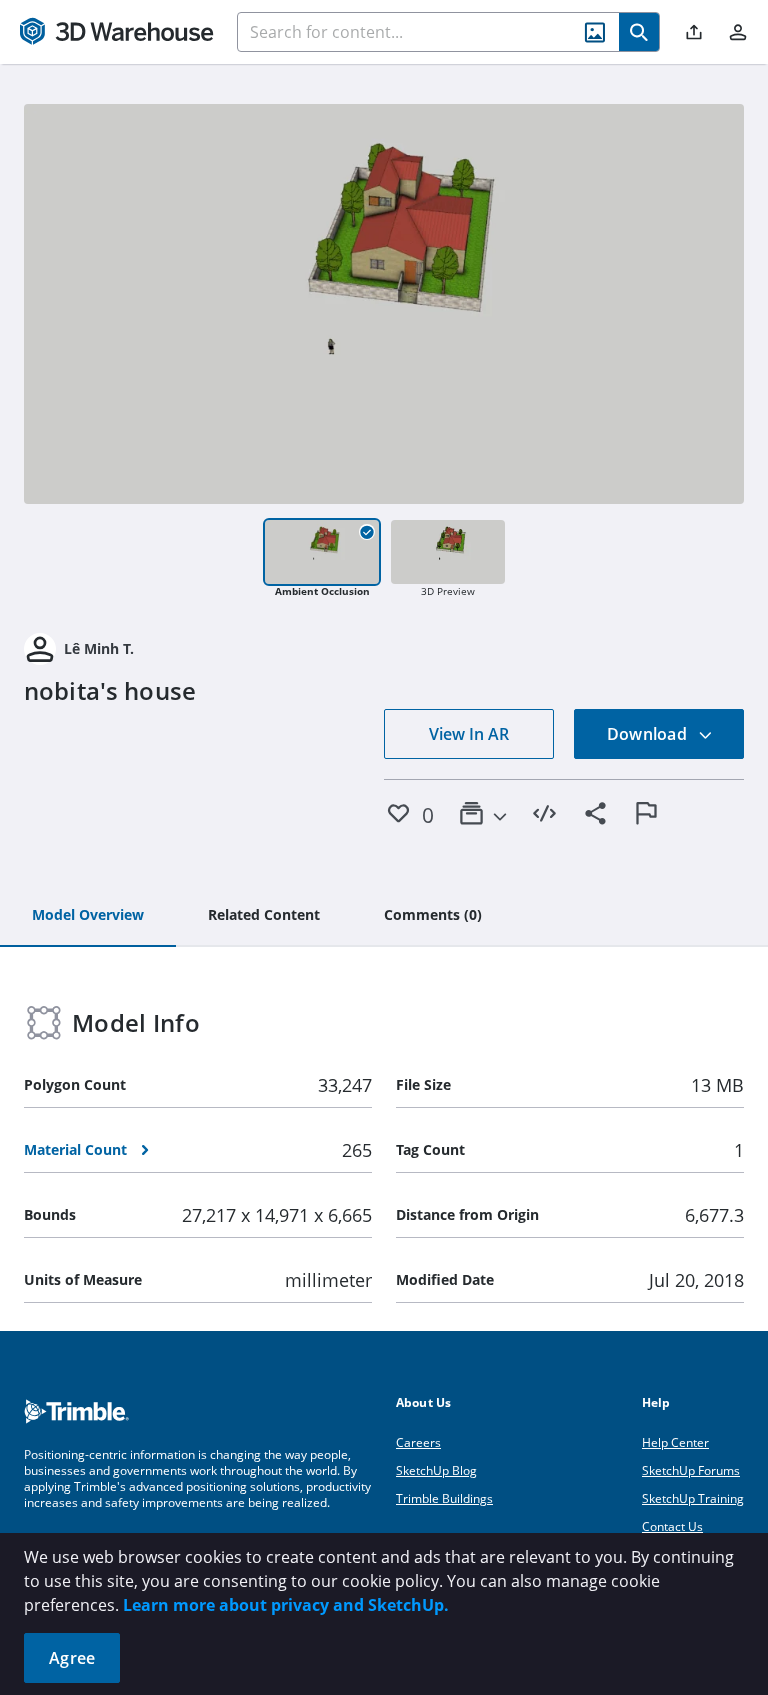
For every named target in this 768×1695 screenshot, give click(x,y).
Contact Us (672, 1526)
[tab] (88, 916)
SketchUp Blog (436, 1470)
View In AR (469, 734)
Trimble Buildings (444, 1498)
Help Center (675, 1442)
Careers (418, 1442)
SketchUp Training (693, 1498)
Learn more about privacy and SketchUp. (286, 1605)
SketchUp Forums (691, 1470)
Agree (72, 1658)
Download (649, 734)
